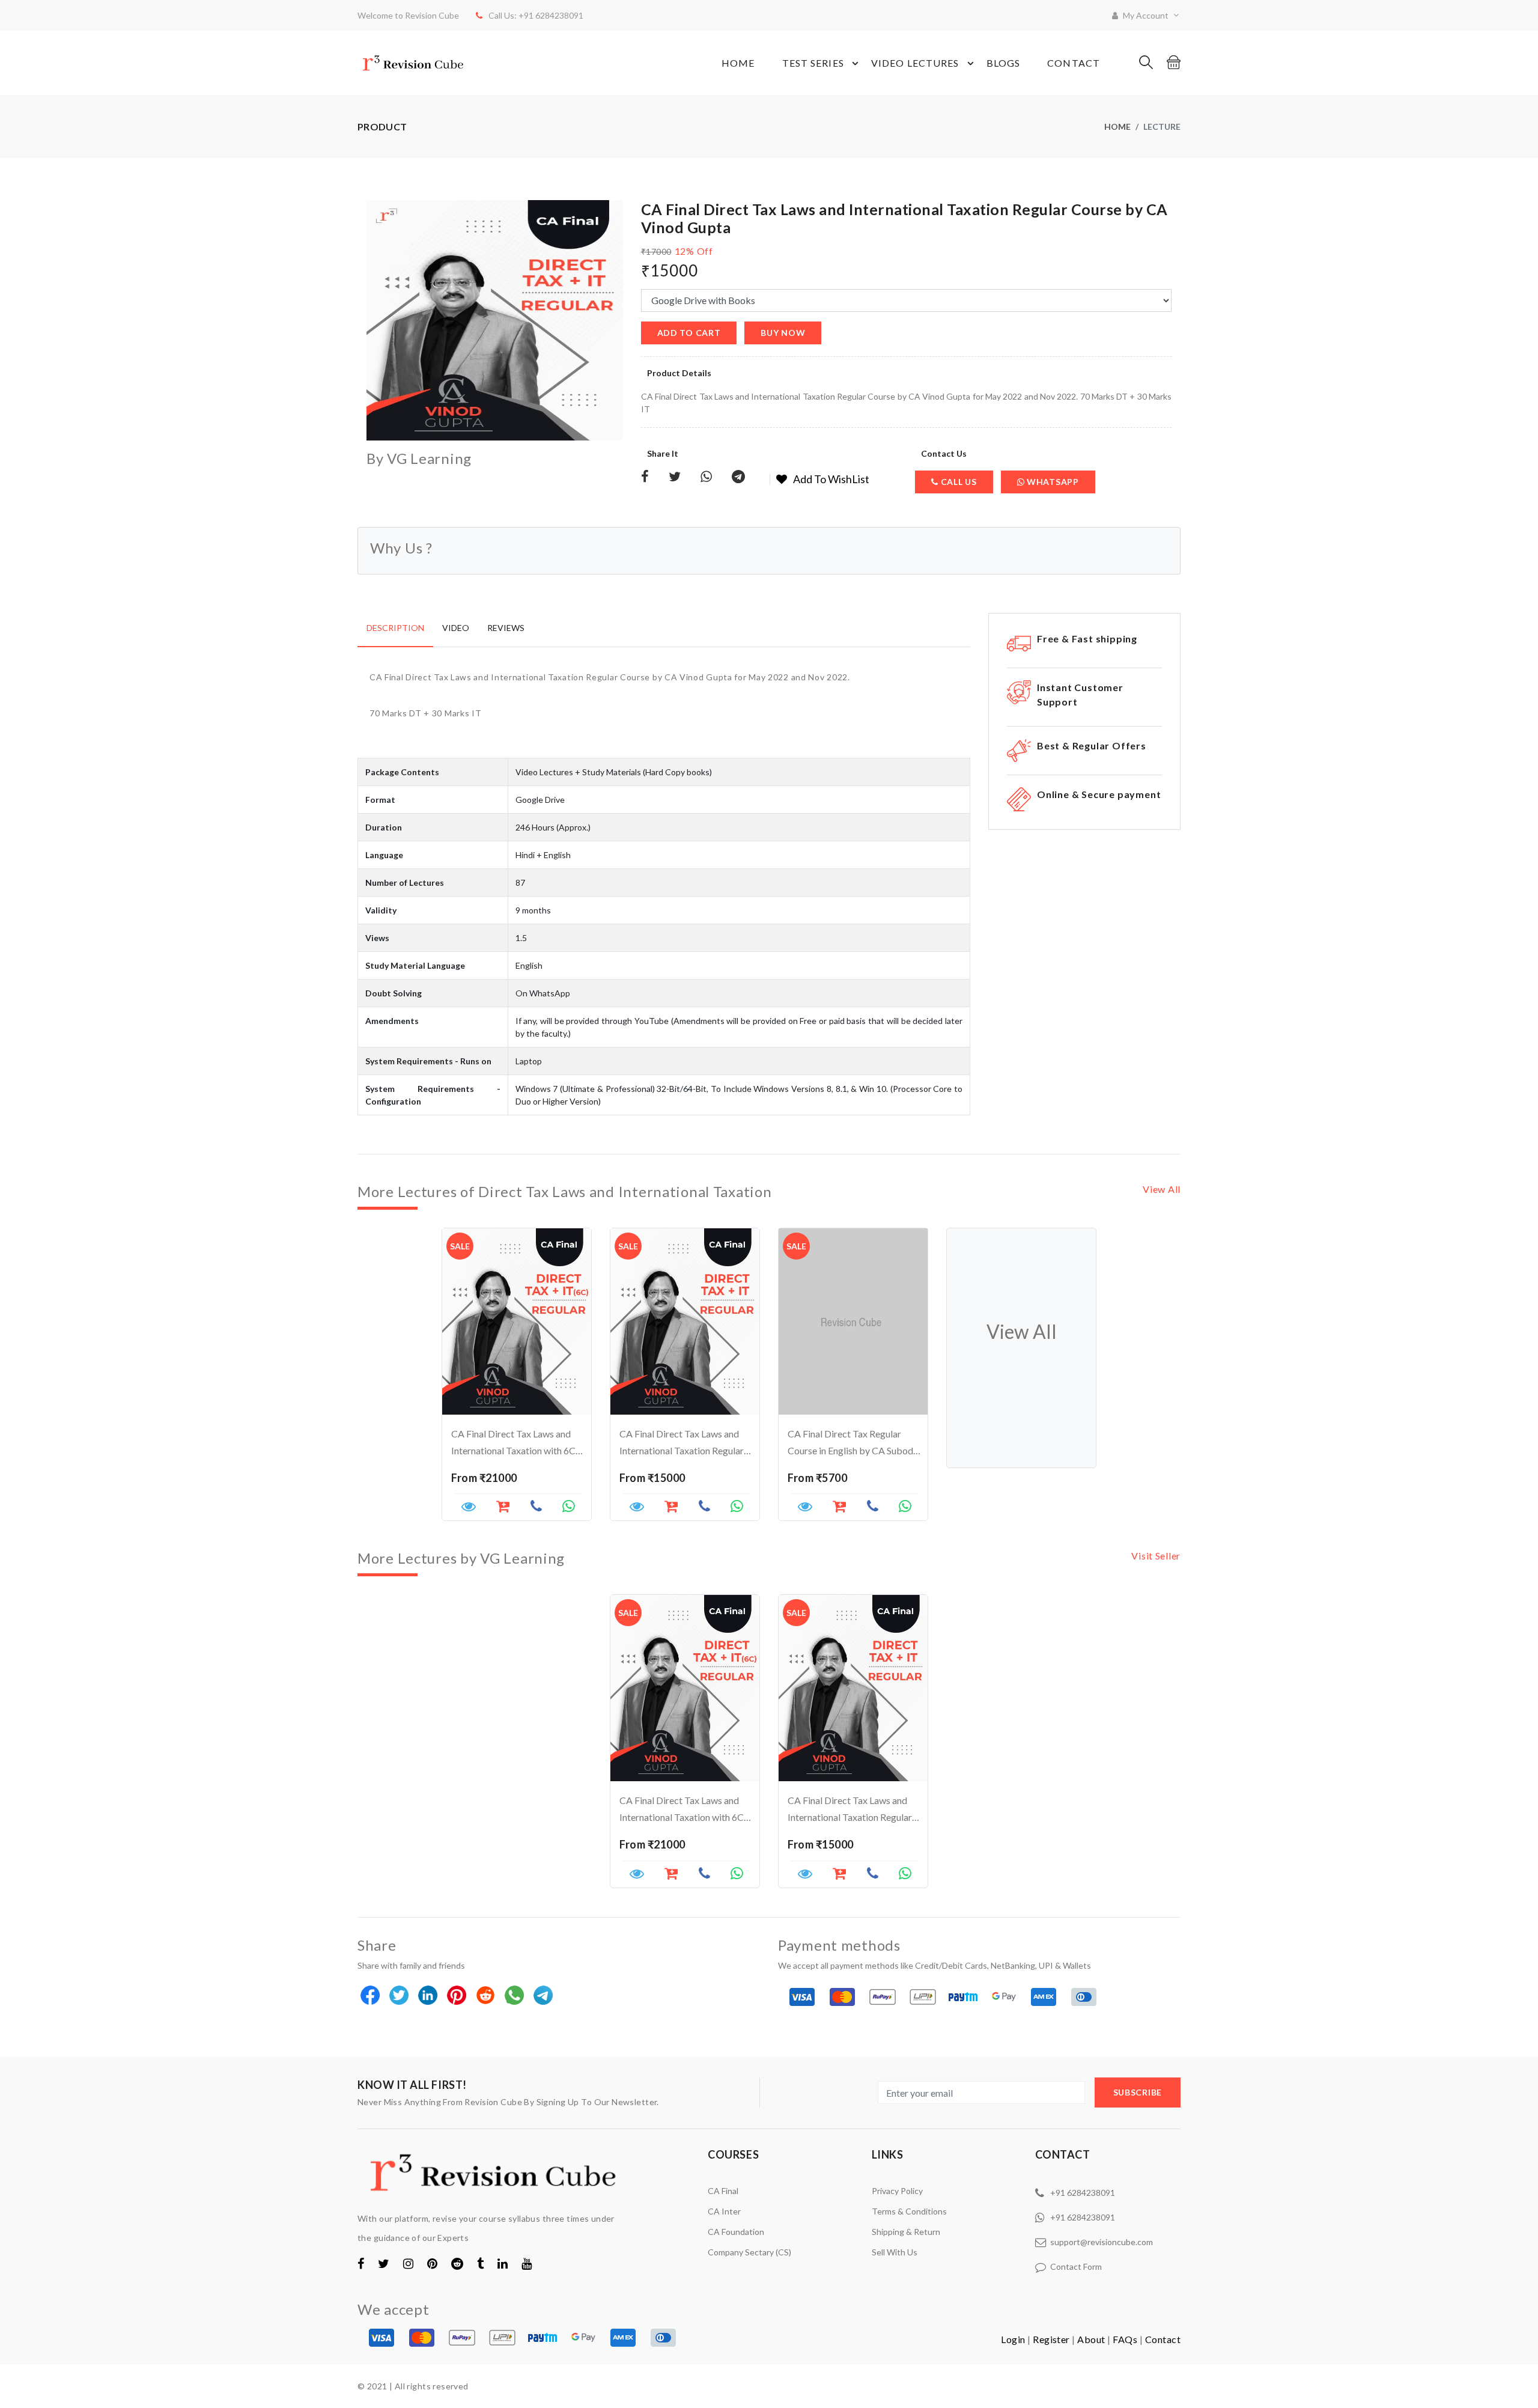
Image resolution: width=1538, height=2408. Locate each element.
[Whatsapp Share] (706, 477)
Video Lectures (915, 63)
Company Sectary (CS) (749, 2252)
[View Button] (469, 1508)
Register (1051, 2339)
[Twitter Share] (675, 477)
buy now (783, 333)
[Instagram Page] (408, 2263)
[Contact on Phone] (536, 1508)
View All (1162, 1189)
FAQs (1125, 2339)
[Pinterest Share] (457, 1996)
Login (1013, 2339)
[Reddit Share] (486, 1996)
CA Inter (724, 2211)
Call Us (958, 482)
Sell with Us (895, 2252)
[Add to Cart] (671, 1875)
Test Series (813, 63)
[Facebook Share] (645, 477)
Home (738, 63)
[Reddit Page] (457, 2263)
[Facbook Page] (361, 2263)
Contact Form (1076, 2266)
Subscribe (1138, 2092)
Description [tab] (395, 628)
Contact (1074, 63)
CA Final (723, 2191)
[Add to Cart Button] (503, 1508)
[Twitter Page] (384, 2263)
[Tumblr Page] (480, 2263)
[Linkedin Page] (503, 2263)
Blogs (1004, 63)
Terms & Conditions (909, 2211)
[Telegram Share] (738, 477)
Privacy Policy (897, 2191)
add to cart (689, 333)
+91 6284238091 (1083, 2193)
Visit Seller (1156, 1556)
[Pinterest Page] (432, 2263)
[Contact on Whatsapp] (569, 1508)
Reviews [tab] (506, 628)
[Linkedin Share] (429, 1996)
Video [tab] (456, 628)
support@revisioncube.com (1102, 2242)
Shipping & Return (906, 2232)
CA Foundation (736, 2232)
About (1091, 2339)
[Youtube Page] (527, 2263)
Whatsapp (1051, 482)
